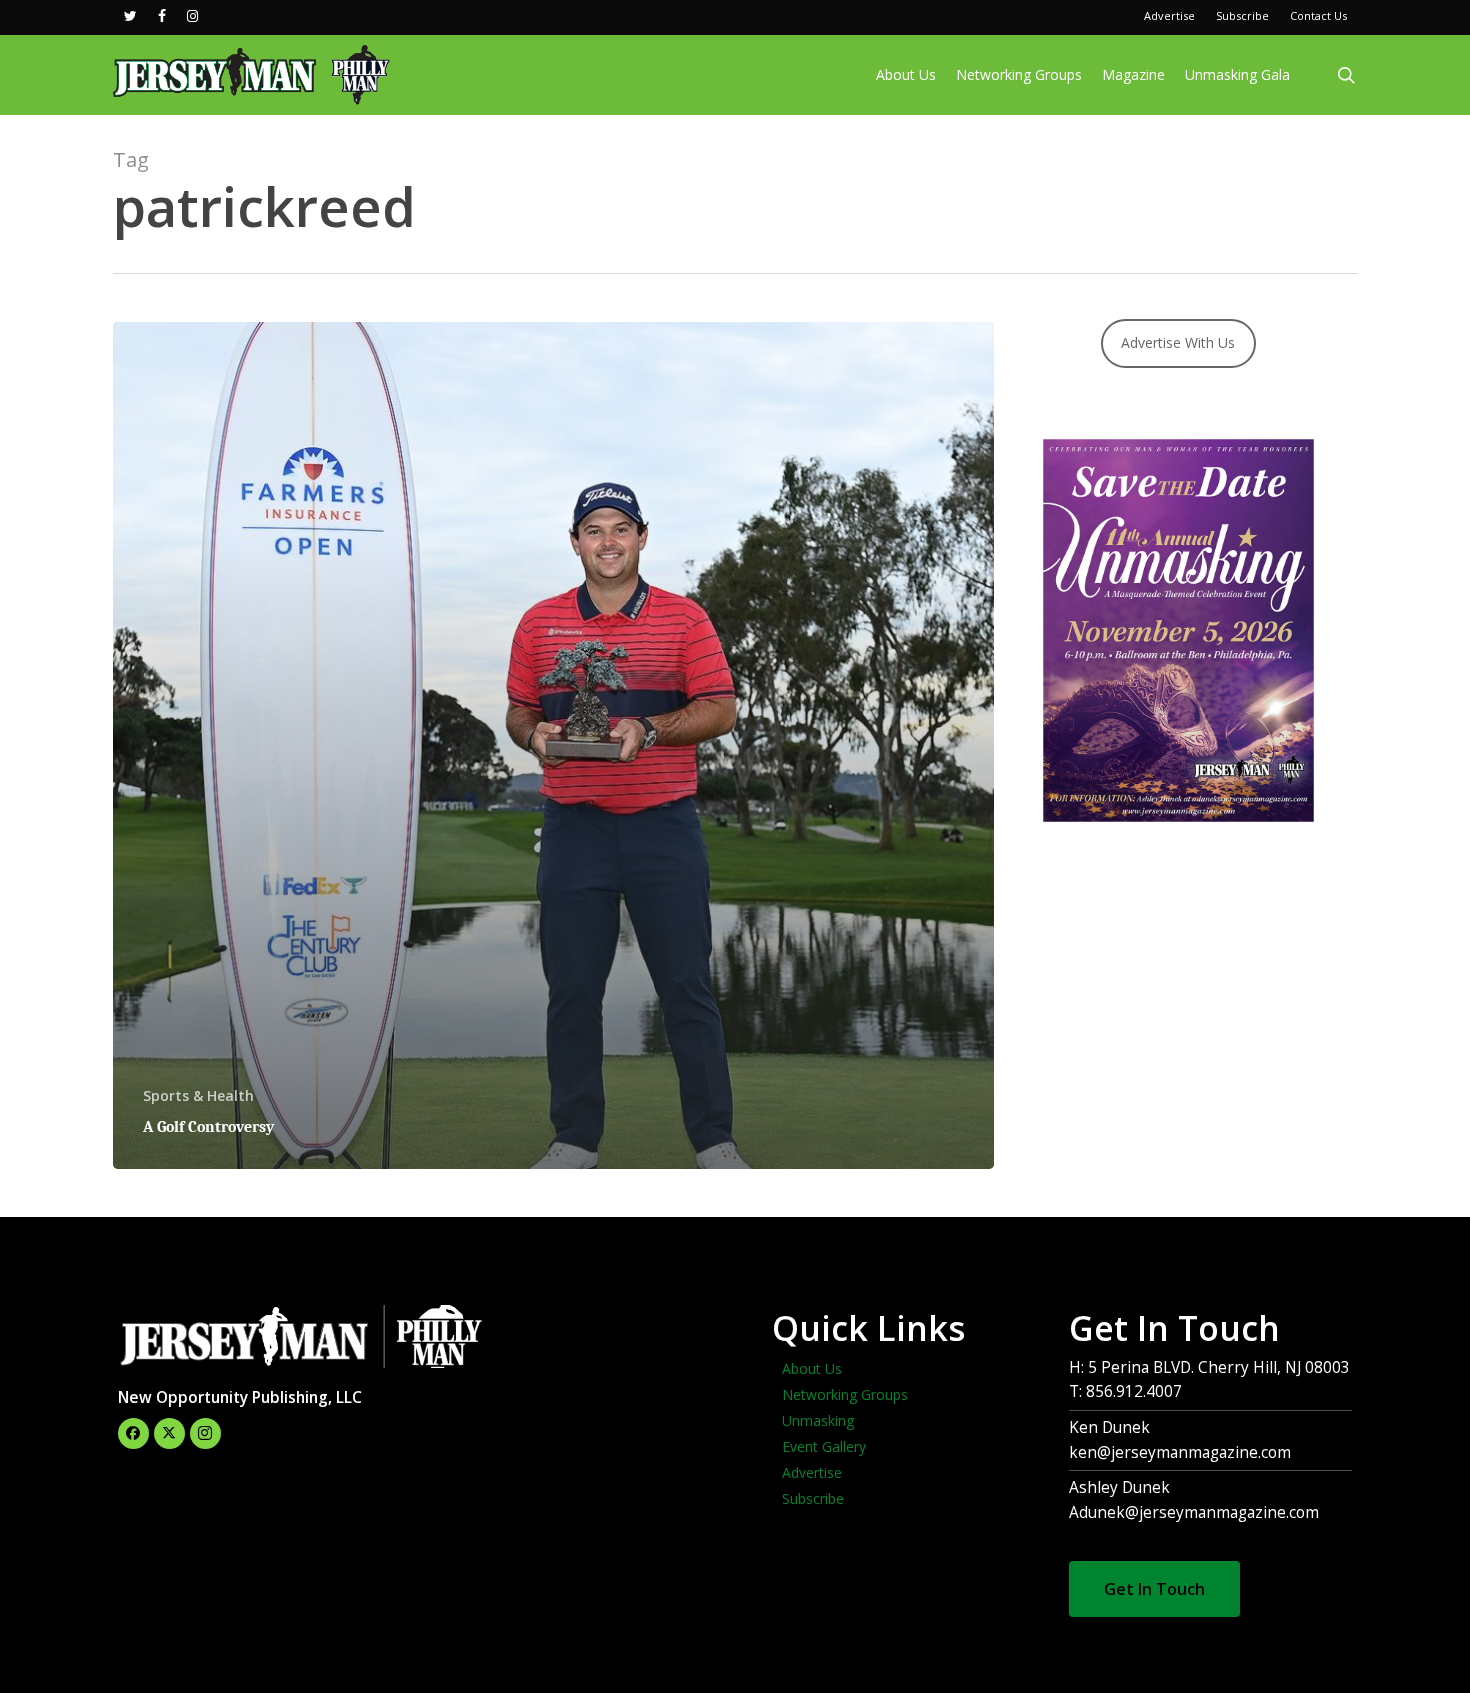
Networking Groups (845, 1394)
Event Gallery (824, 1446)
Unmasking (818, 1420)
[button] (1154, 1589)
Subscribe (813, 1498)
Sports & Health (198, 1095)
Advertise (812, 1472)
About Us (812, 1368)
